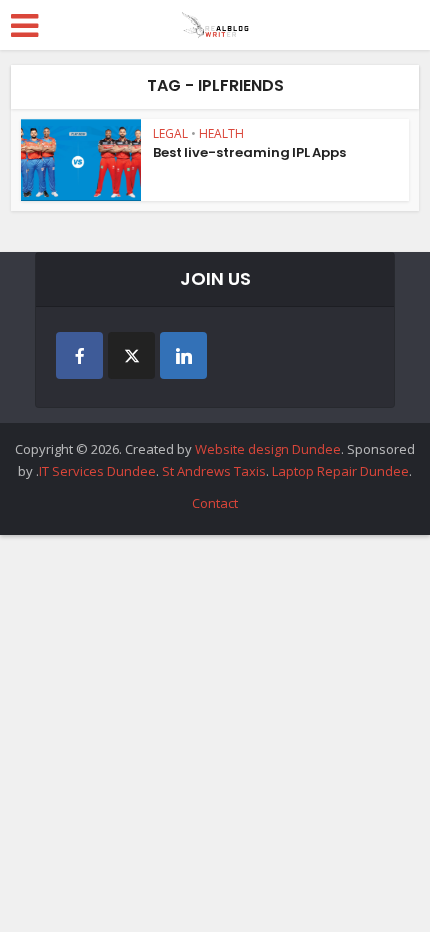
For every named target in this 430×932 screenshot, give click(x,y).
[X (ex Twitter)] (131, 355)
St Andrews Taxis (214, 471)
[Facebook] (79, 355)
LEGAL (170, 133)
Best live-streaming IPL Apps (251, 152)
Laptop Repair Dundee (340, 471)
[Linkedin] (183, 355)
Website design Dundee (268, 449)
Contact (215, 503)
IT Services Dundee (97, 471)
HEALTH (221, 133)
